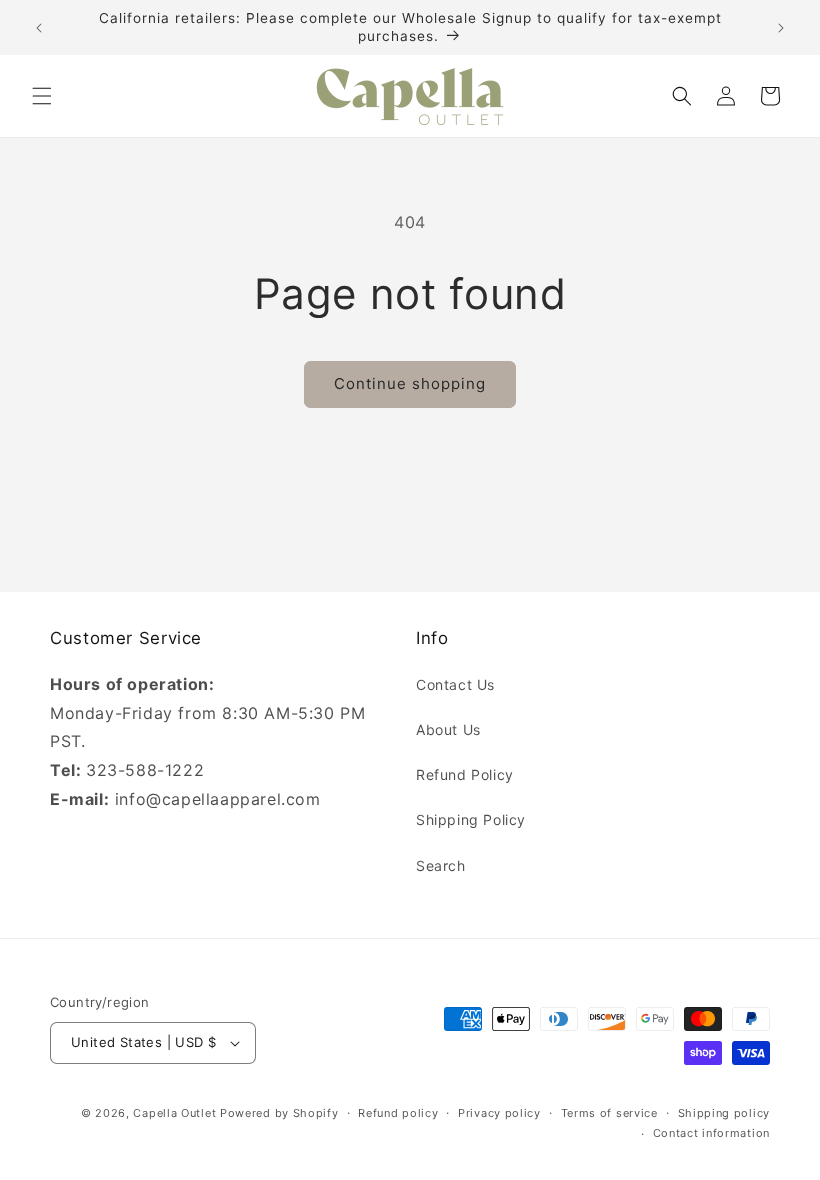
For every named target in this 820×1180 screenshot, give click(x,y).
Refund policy (398, 1113)
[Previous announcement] (39, 28)
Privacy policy (499, 1113)
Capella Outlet (174, 1113)
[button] (42, 96)
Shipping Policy (471, 819)
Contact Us (455, 684)
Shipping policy (724, 1113)
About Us (448, 729)
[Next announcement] (781, 28)
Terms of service (609, 1113)
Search (441, 865)
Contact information (711, 1133)
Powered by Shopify (279, 1113)
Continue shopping (410, 383)
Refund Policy (465, 774)
